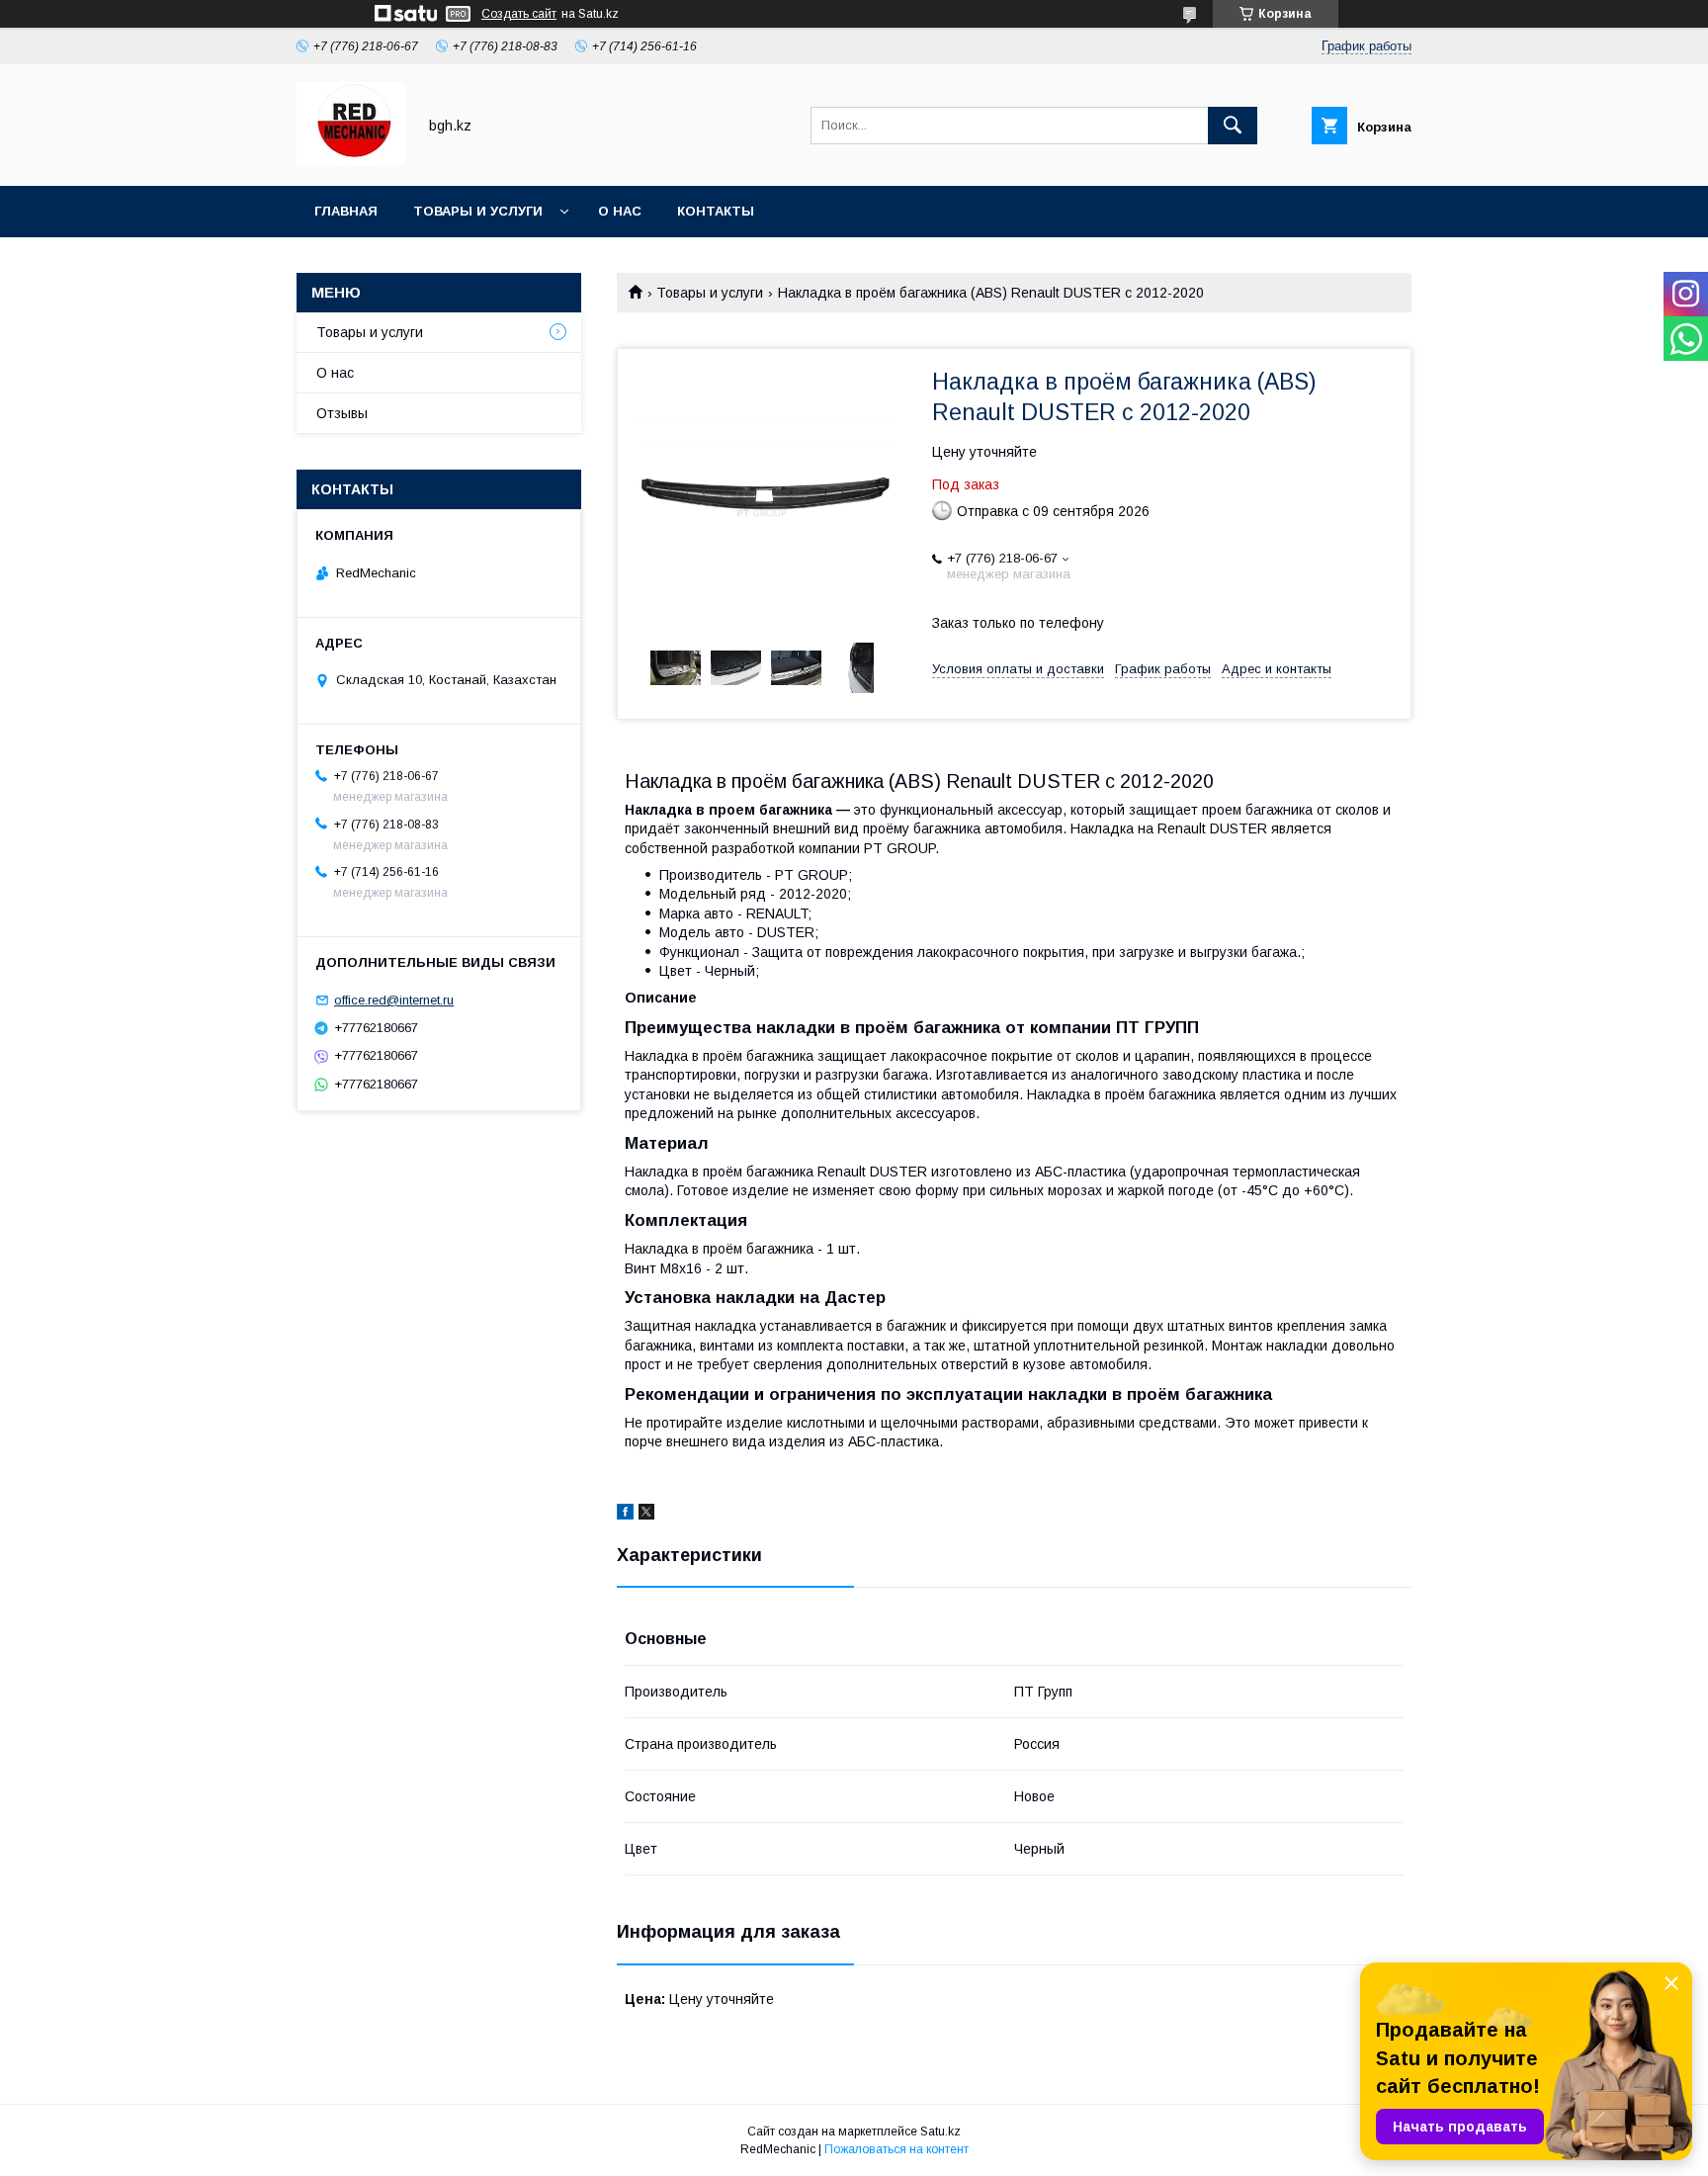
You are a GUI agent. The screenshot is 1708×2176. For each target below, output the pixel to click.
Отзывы (342, 413)
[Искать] (1233, 126)
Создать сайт (519, 14)
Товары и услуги (478, 211)
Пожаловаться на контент (897, 2149)
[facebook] (625, 1515)
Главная (346, 211)
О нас (620, 211)
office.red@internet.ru (394, 1000)
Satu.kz (940, 2132)
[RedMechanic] (351, 160)
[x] (646, 1515)
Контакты (716, 211)
